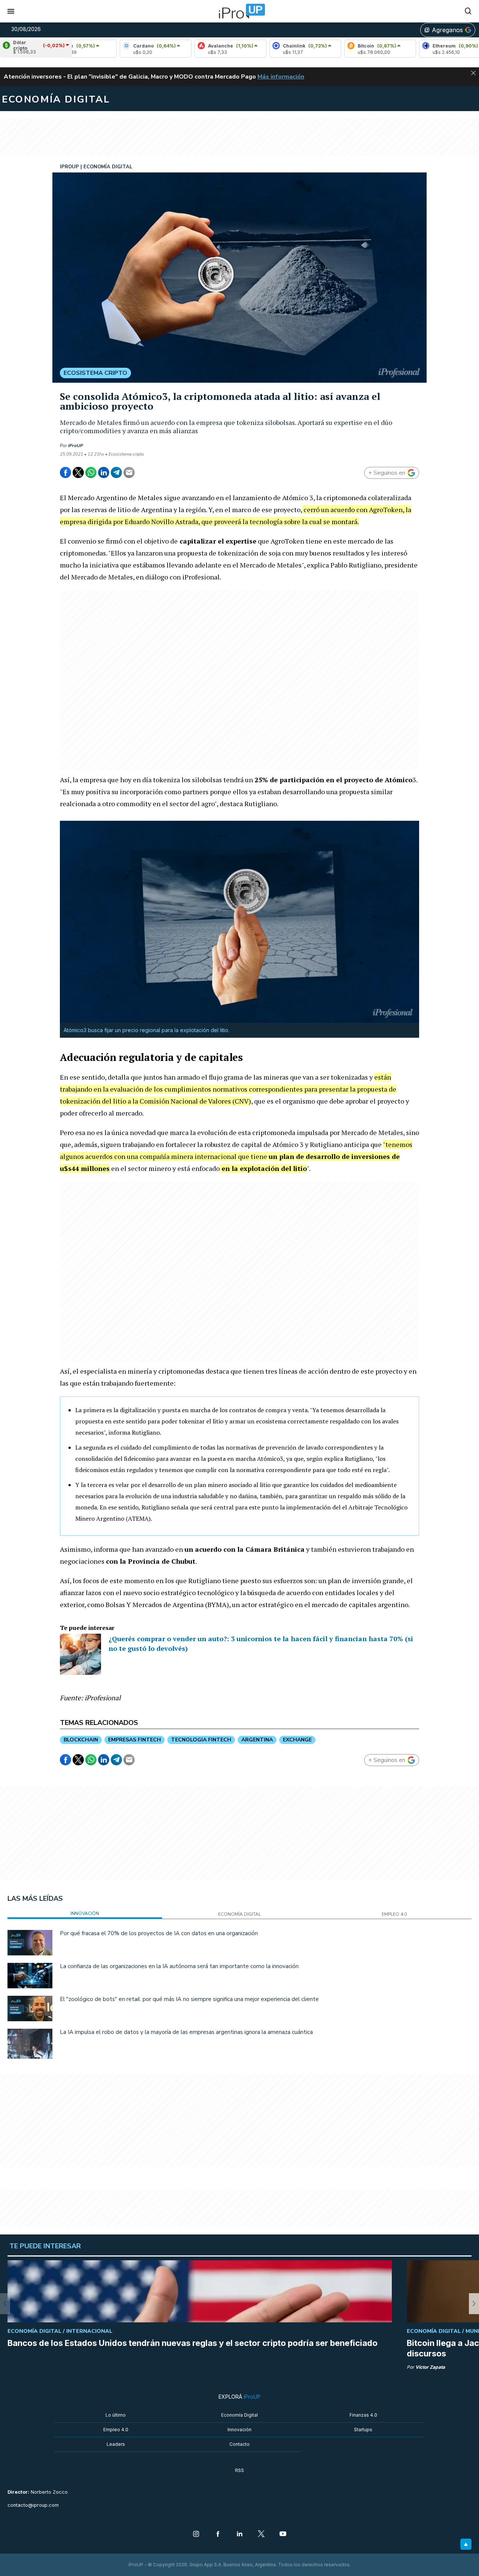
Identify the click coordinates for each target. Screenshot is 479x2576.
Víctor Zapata (430, 2367)
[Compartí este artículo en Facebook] (65, 472)
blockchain (81, 1740)
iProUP (76, 446)
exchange (297, 1740)
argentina (257, 1740)
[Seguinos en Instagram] (196, 2534)
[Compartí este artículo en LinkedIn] (104, 472)
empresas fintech (135, 1740)
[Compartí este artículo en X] (78, 472)
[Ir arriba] (466, 2544)
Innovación (239, 2430)
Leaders (116, 2444)
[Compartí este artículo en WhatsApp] (91, 472)
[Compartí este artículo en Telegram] (116, 472)
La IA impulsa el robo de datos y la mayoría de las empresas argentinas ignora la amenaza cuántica (186, 2032)
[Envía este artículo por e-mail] (129, 472)
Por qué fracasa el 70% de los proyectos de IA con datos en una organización (159, 1933)
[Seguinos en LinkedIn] (239, 2534)
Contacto (239, 2444)
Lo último (116, 2415)
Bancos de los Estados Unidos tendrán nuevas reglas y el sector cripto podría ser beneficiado (193, 2343)
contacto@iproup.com (33, 2505)
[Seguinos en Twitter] (261, 2534)
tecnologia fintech (201, 1740)
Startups (363, 2430)
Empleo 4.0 (116, 2430)
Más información (281, 77)
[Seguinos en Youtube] (283, 2534)
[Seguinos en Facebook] (218, 2534)
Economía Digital (239, 2415)
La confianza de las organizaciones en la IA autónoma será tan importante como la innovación (179, 1966)
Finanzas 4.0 (363, 2415)
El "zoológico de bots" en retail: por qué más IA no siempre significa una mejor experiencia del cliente (189, 1999)
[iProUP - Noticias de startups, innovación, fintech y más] (239, 11)
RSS (239, 2470)
